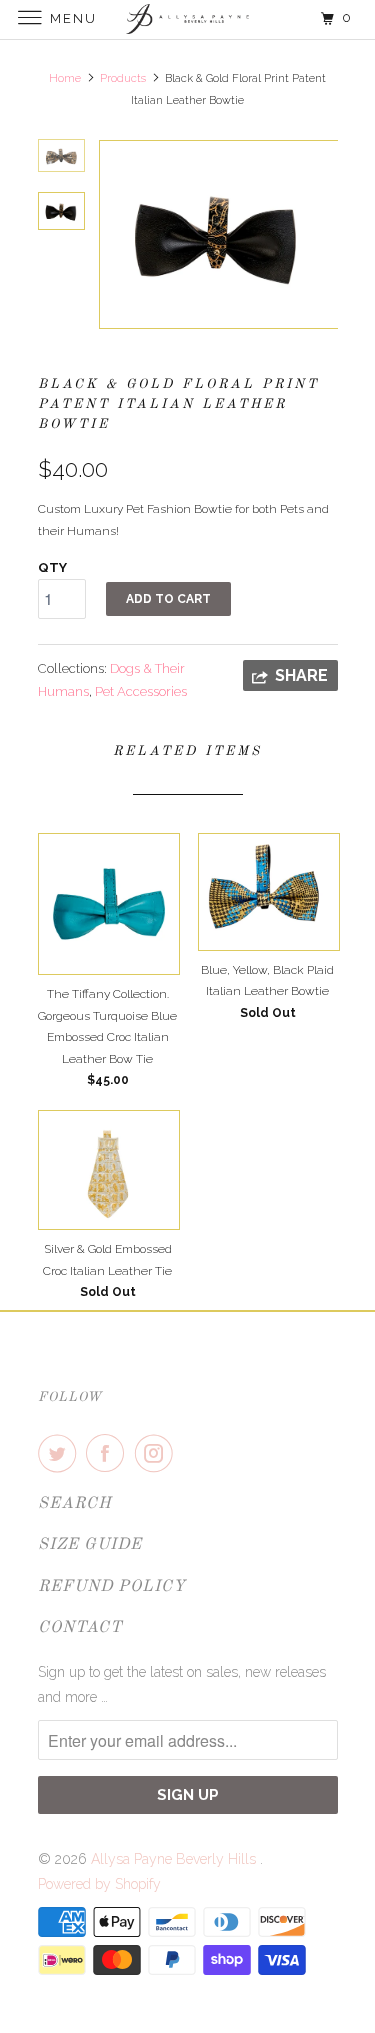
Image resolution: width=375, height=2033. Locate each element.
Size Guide (90, 1545)
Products (123, 78)
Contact (80, 1628)
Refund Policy (112, 1587)
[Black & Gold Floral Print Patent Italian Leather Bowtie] (218, 234)
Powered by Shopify (99, 1884)
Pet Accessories (141, 691)
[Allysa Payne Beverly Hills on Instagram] (158, 1453)
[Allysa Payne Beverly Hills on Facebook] (109, 1453)
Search (75, 1504)
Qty (52, 567)
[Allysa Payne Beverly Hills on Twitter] (61, 1453)
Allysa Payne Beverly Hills (175, 1859)
